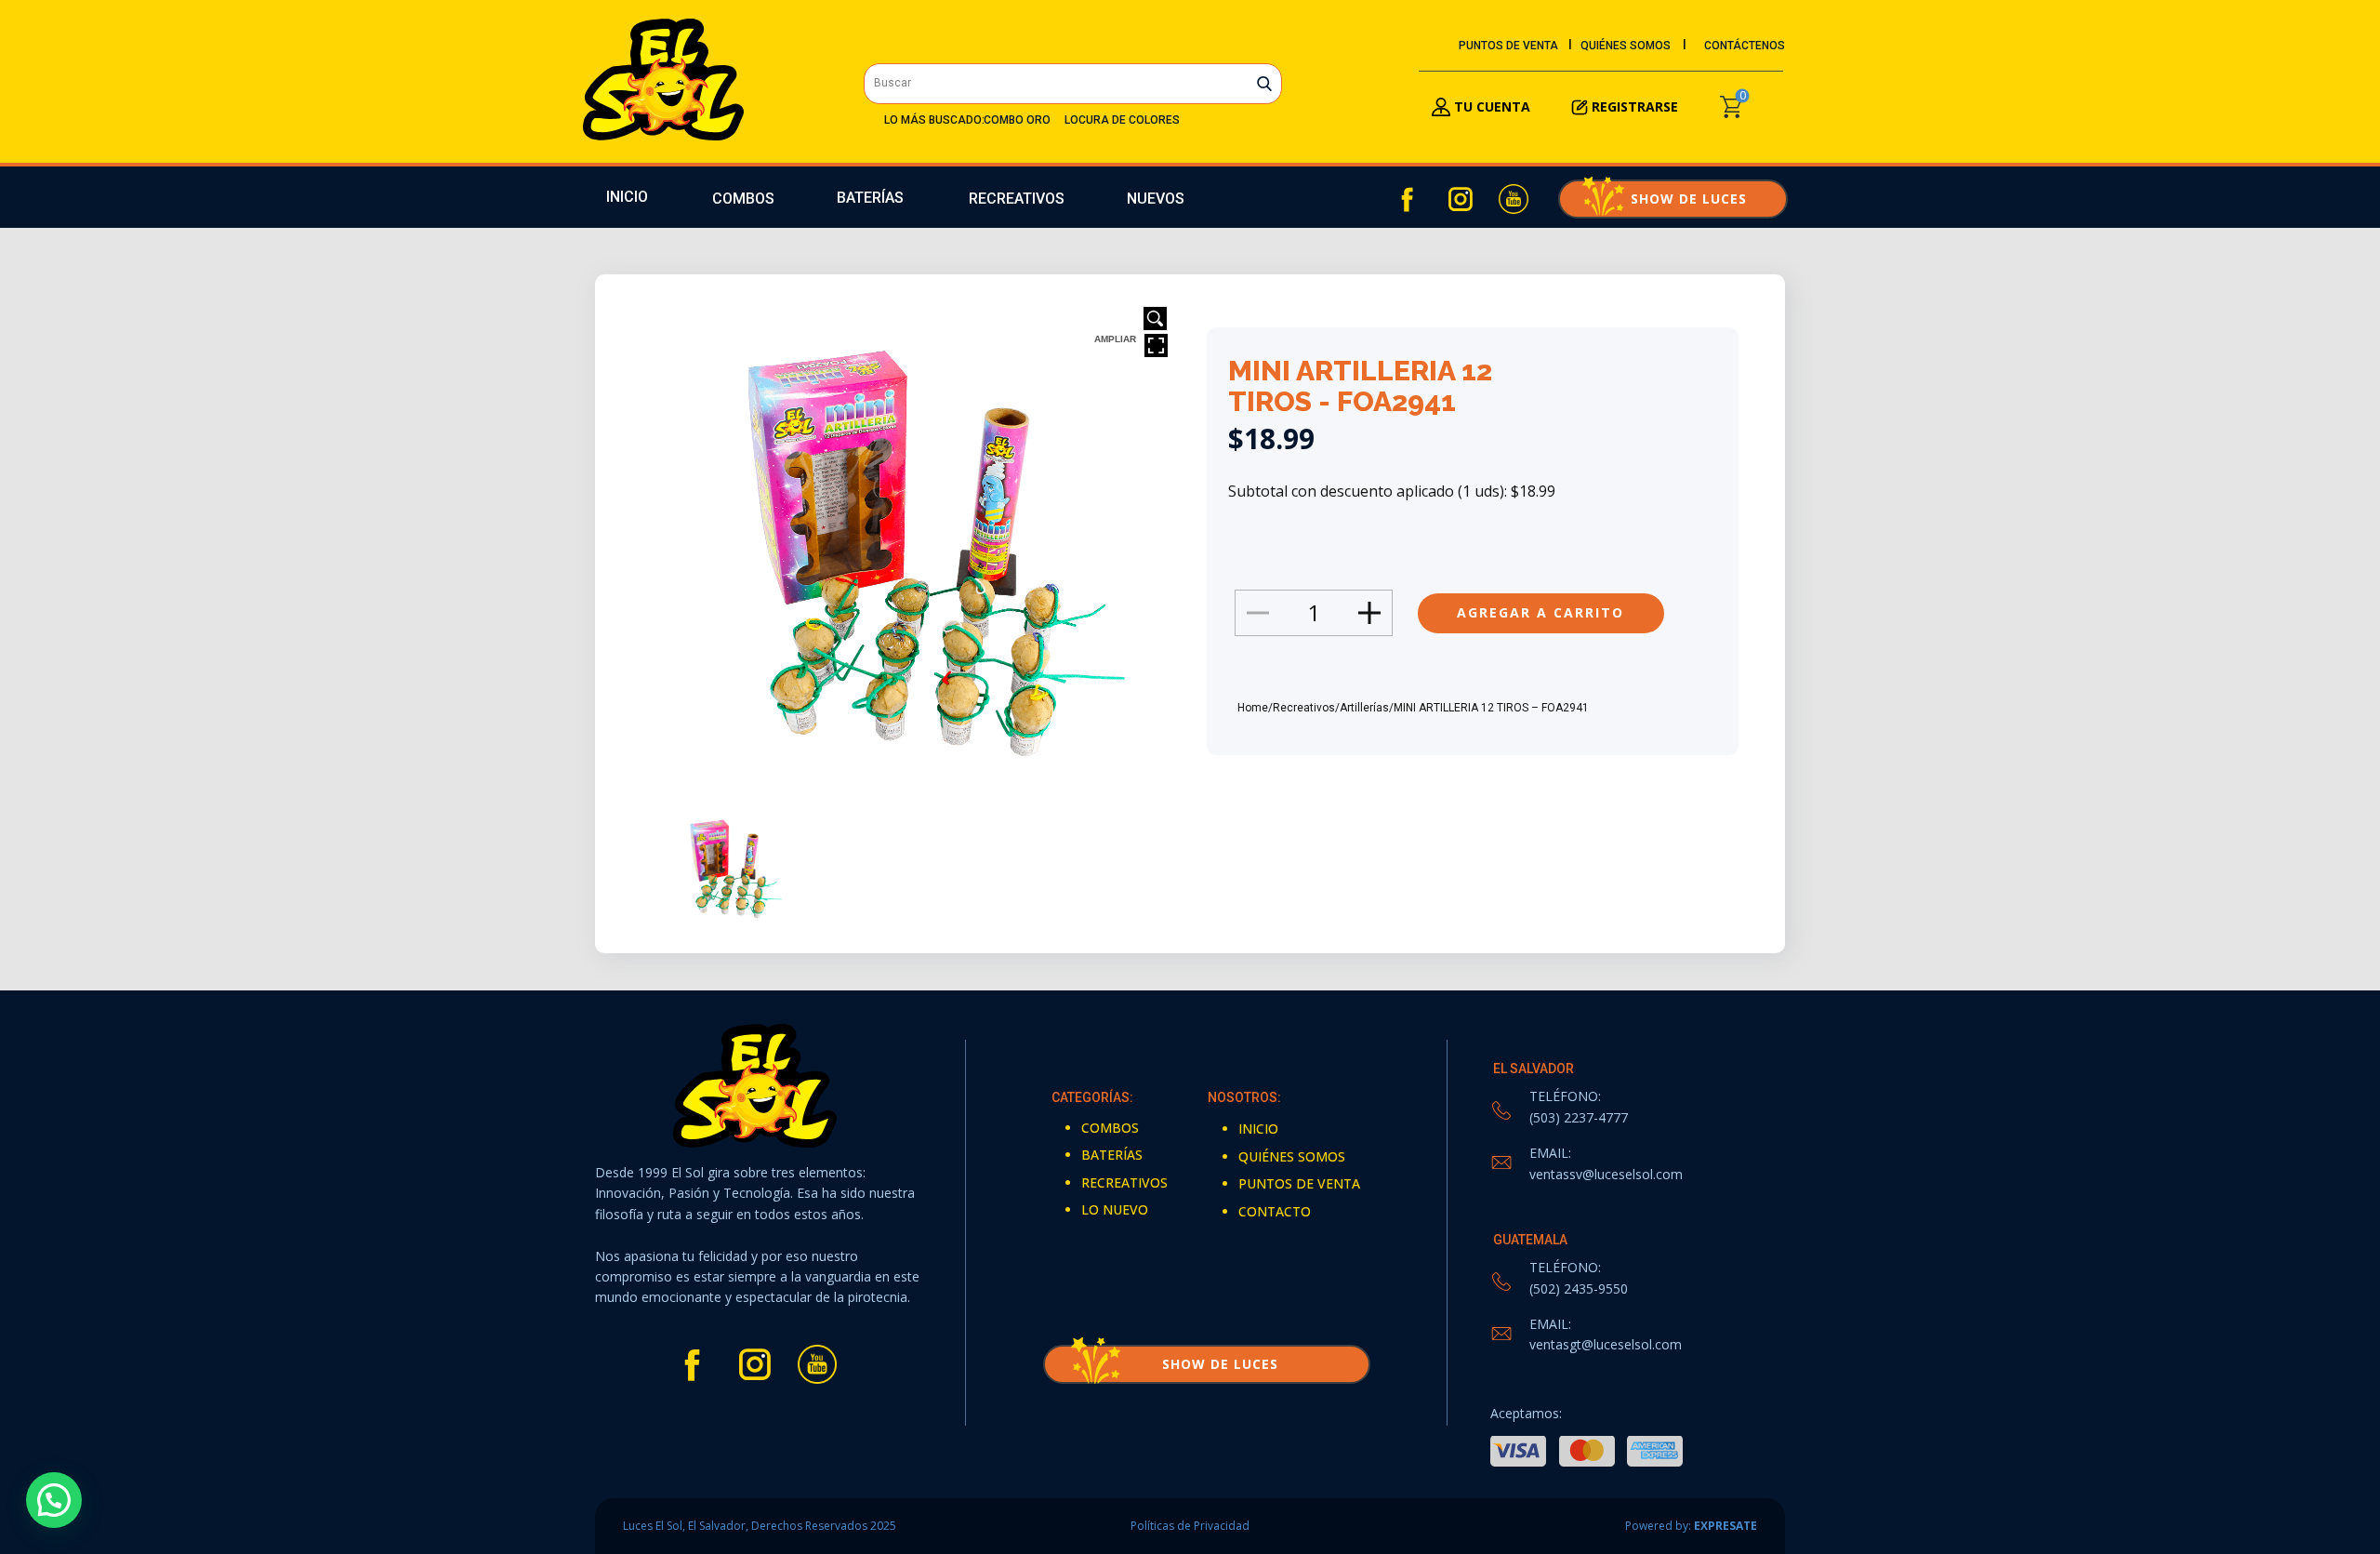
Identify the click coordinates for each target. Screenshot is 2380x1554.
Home (1253, 708)
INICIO (627, 197)
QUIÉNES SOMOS (1626, 46)
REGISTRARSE (1635, 106)
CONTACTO (1275, 1211)
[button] (54, 1500)
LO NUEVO (1115, 1209)
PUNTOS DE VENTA (1508, 46)
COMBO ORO (1017, 120)
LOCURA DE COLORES (1122, 120)
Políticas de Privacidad (1190, 1526)
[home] (663, 80)
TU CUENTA (1490, 106)
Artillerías (1364, 708)
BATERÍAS (870, 198)
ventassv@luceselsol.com (1606, 1174)
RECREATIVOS (1017, 199)
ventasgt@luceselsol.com (1606, 1344)
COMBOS (743, 199)
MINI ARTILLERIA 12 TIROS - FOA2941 (1360, 386)
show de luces (1673, 199)
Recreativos (1304, 708)
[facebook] (1408, 199)
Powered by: (1691, 1526)
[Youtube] (1514, 199)
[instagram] (1461, 199)
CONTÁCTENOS (1745, 46)
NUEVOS (1156, 199)
